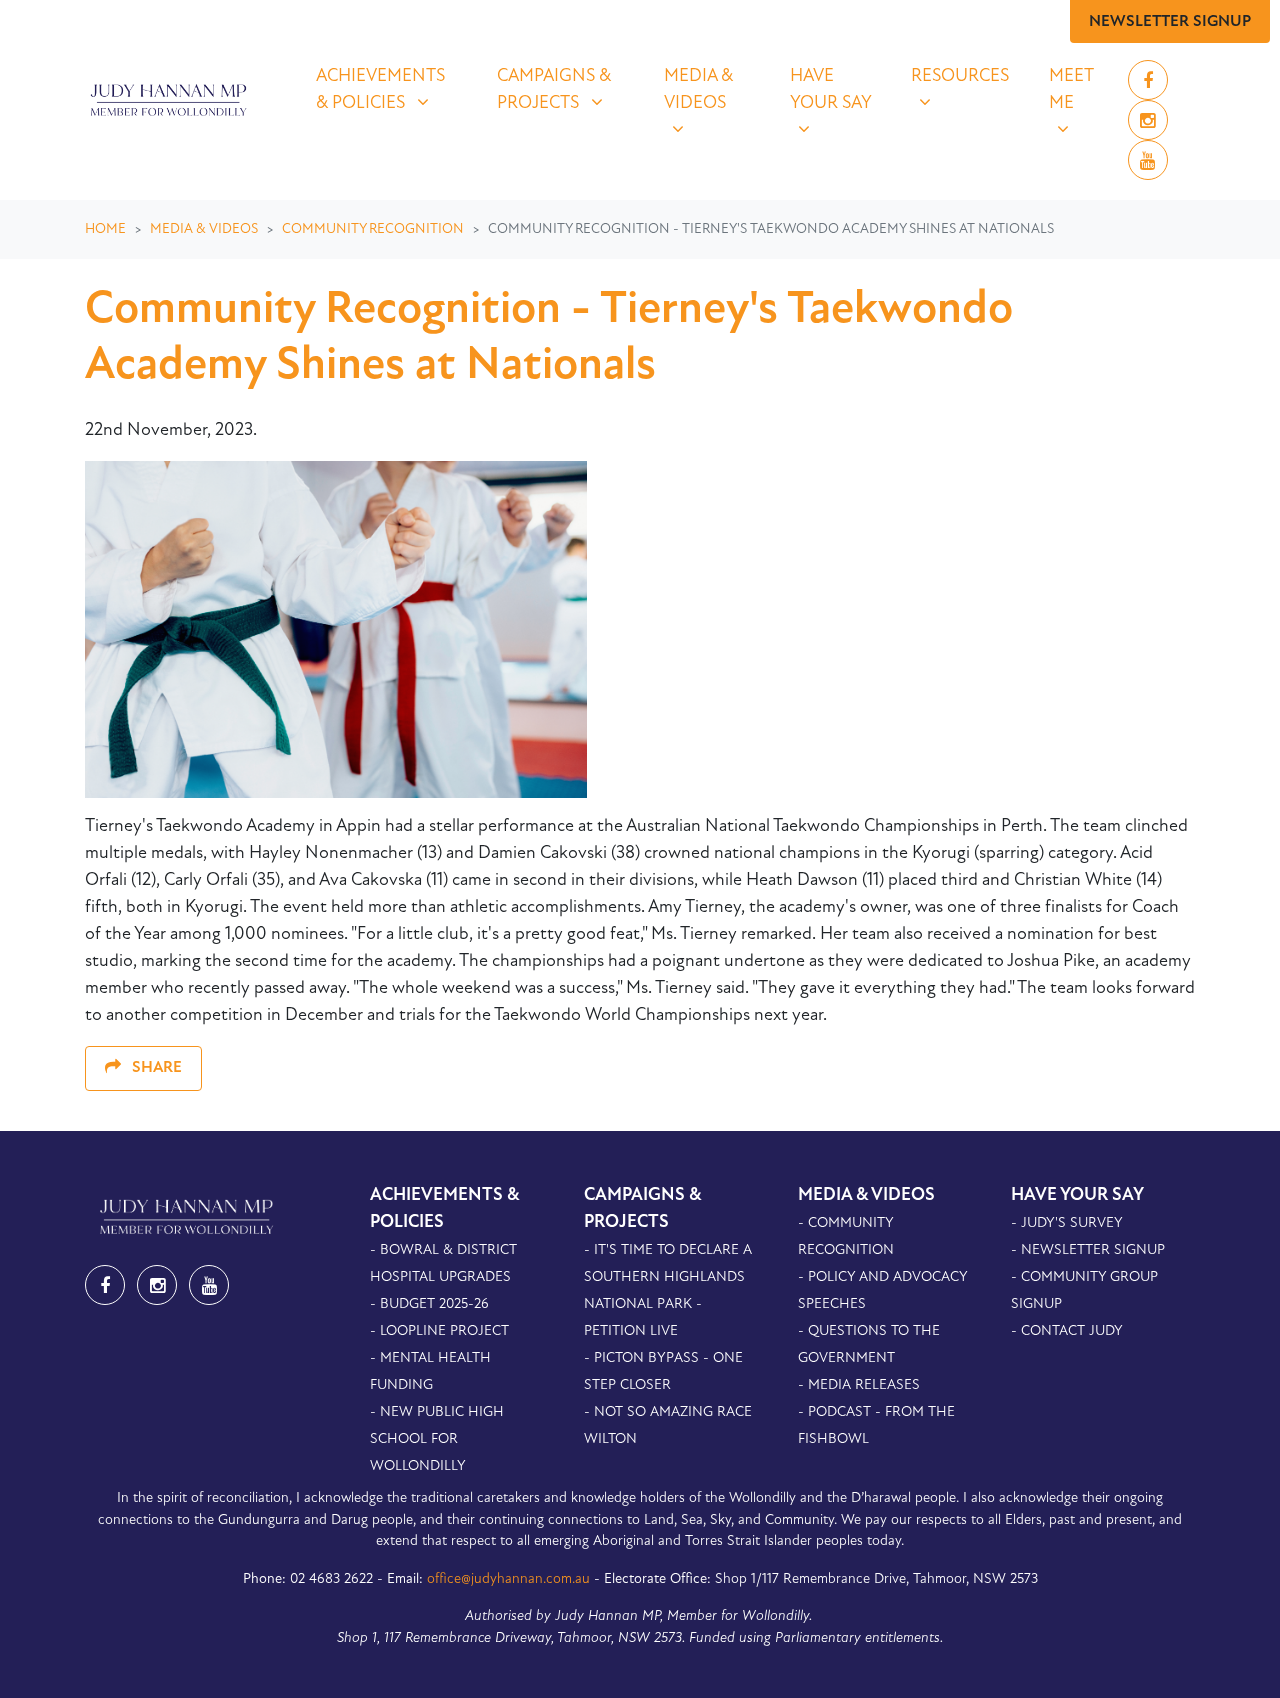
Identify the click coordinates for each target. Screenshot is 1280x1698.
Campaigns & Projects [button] (568, 90)
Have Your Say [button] (838, 90)
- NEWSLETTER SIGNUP (1088, 1250)
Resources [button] (967, 76)
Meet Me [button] (1080, 90)
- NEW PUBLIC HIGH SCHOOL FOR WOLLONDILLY (437, 1439)
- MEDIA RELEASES (859, 1385)
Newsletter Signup (1170, 22)
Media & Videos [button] (714, 90)
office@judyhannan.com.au (508, 1579)
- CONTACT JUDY (1067, 1331)
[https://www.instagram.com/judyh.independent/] (1148, 123)
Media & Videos (204, 229)
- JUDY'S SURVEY (1067, 1223)
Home (105, 229)
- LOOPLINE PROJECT (439, 1331)
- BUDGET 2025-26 (429, 1304)
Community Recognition (373, 229)
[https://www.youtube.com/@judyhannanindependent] (1148, 163)
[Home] (166, 100)
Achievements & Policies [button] (394, 90)
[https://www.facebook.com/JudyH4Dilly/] (1148, 83)
